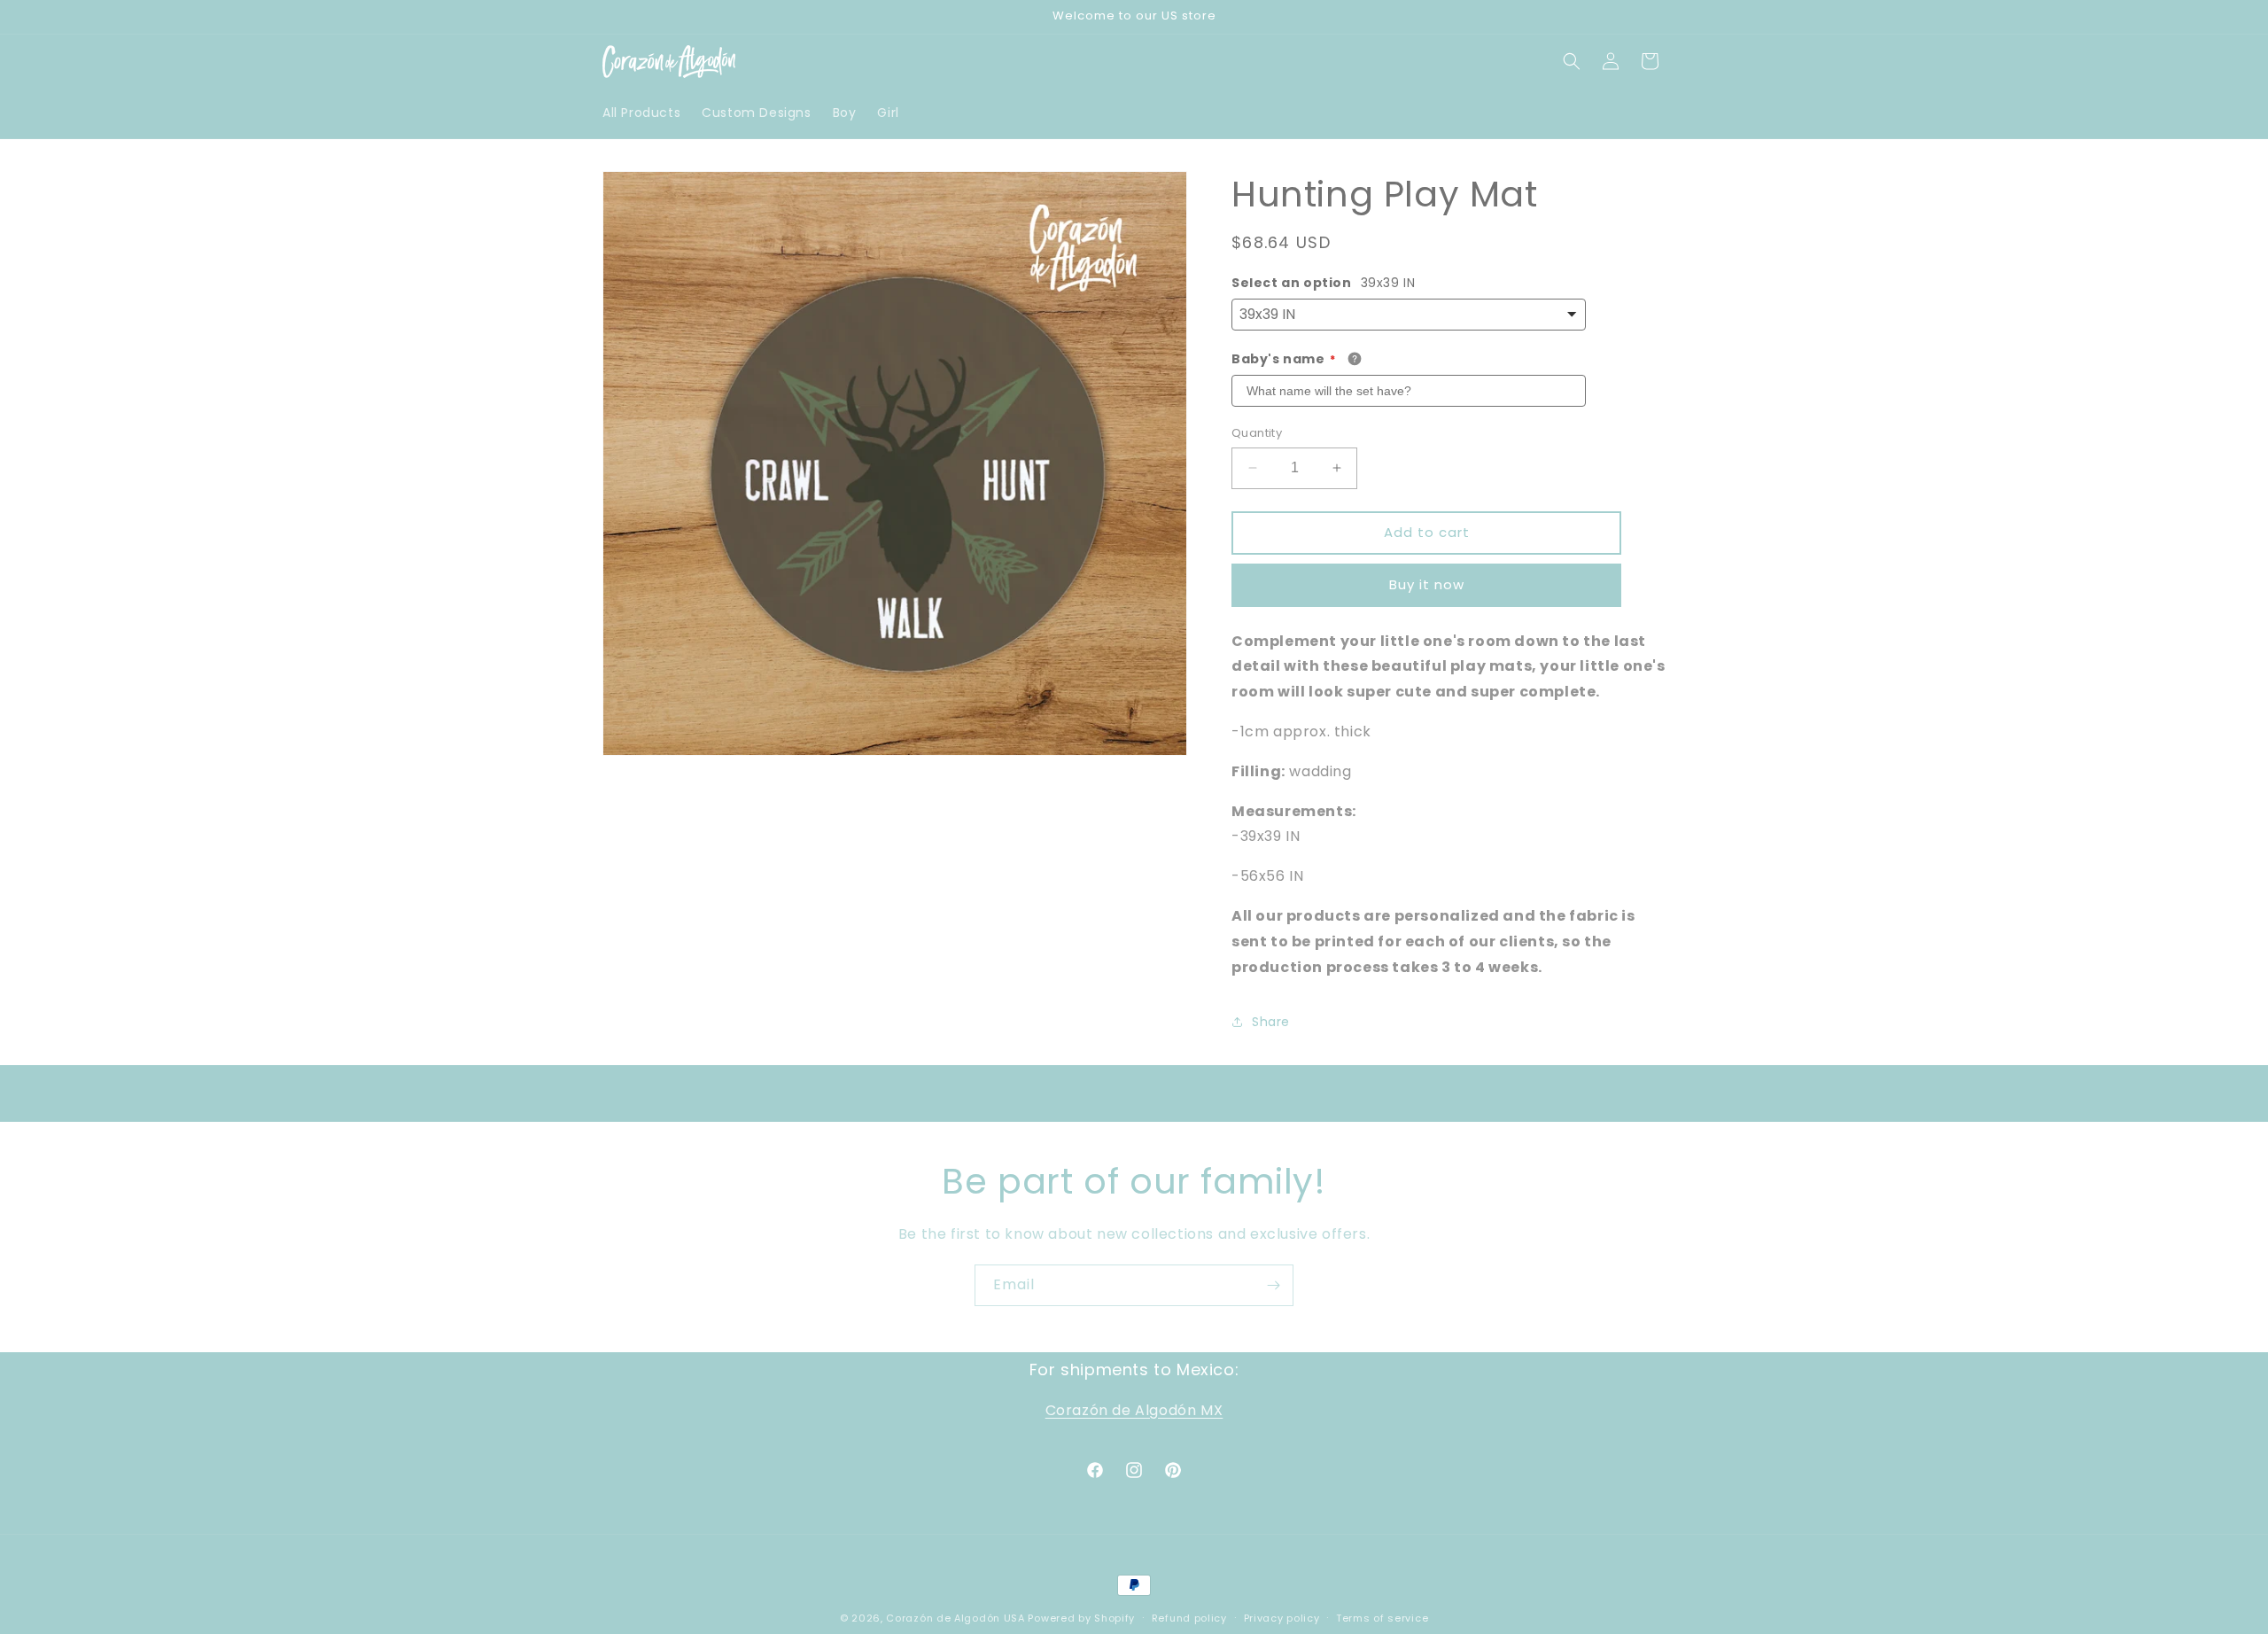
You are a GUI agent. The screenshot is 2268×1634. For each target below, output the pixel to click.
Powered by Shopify (1081, 1618)
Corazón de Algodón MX (1134, 1410)
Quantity (1257, 433)
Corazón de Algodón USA (955, 1618)
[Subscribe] (1273, 1285)
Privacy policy (1282, 1617)
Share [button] (1271, 1022)
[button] (1572, 61)
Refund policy (1189, 1617)
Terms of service (1382, 1617)
